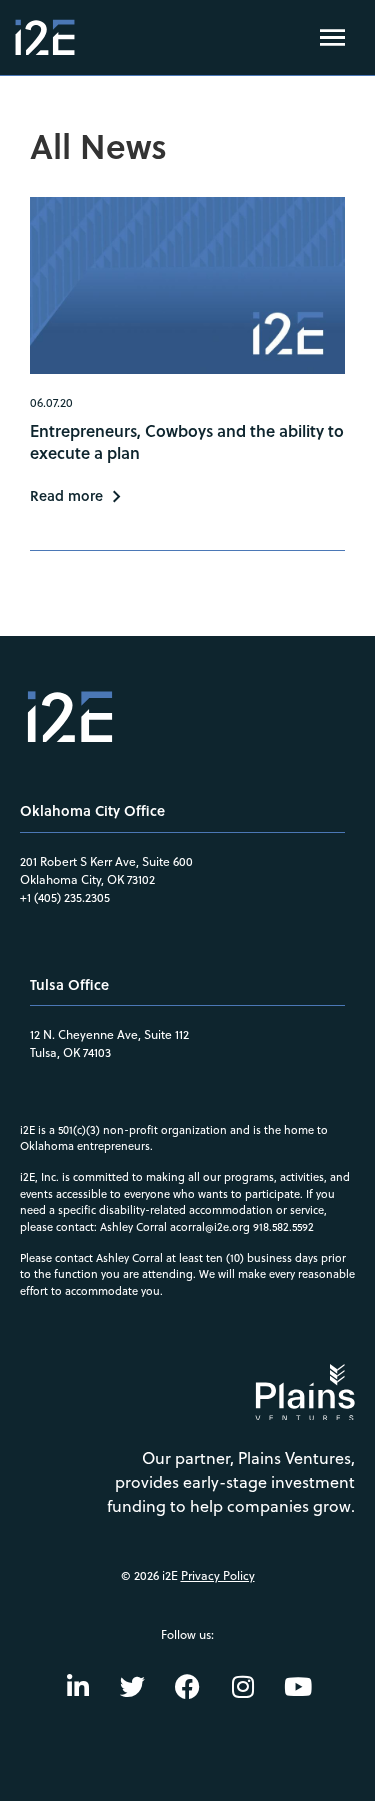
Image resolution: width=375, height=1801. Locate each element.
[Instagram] (243, 1686)
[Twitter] (133, 1686)
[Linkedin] (78, 1686)
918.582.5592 (283, 1227)
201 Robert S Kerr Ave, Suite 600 (106, 861)
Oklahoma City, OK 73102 (87, 879)
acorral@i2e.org (210, 1227)
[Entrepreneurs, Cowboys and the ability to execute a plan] (187, 285)
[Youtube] (298, 1686)
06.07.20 (51, 402)
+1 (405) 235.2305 (65, 897)
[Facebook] (188, 1686)
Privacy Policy (218, 1575)
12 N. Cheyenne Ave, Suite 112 (109, 1034)
